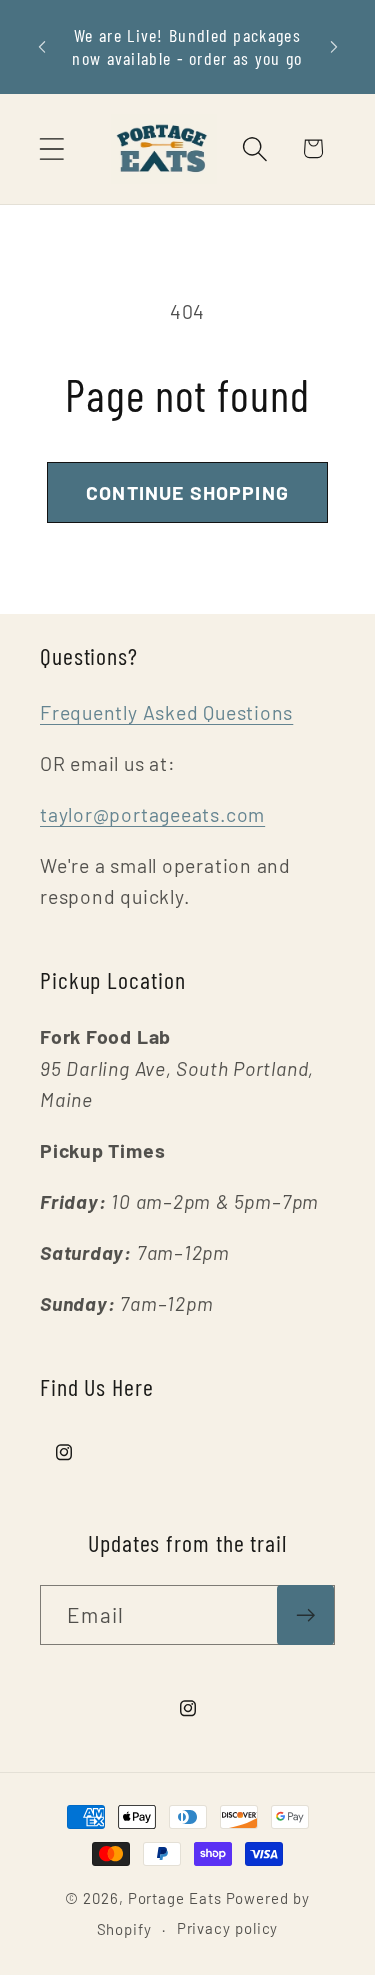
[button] (51, 148)
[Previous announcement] (42, 47)
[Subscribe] (305, 1615)
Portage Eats (175, 1898)
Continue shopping (187, 492)
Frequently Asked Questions (166, 712)
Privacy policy (228, 1928)
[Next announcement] (334, 47)
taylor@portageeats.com (152, 814)
